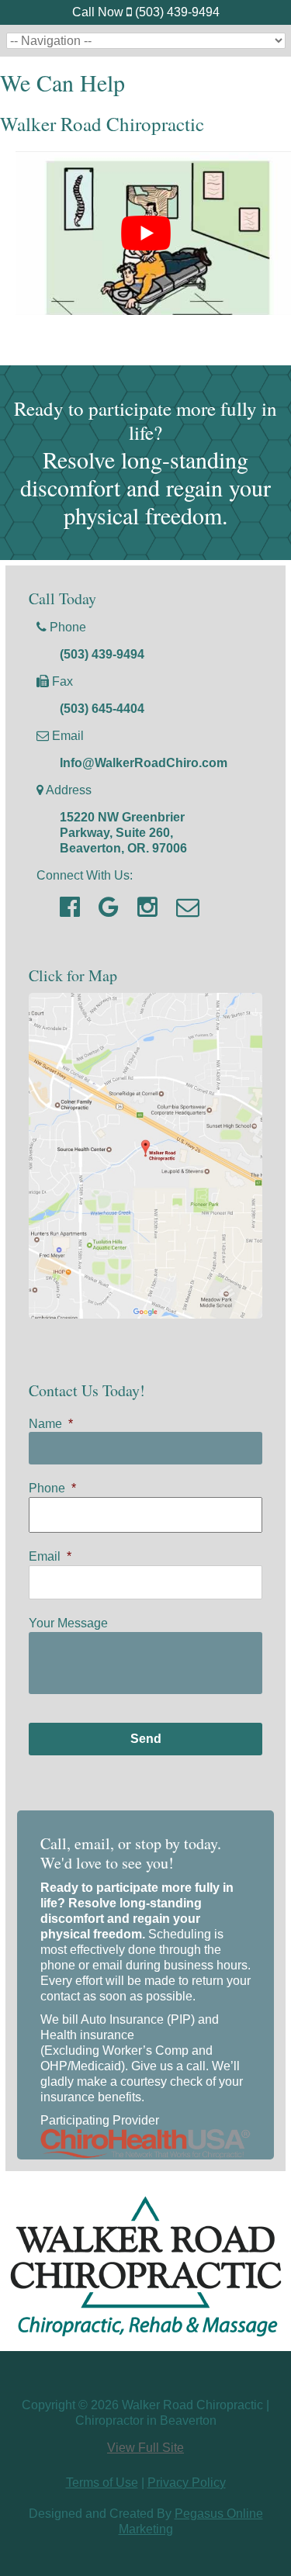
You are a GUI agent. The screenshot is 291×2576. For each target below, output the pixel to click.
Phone (52, 1488)
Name (51, 1424)
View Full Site (145, 2448)
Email (50, 1556)
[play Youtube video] (145, 233)
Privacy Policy (187, 2483)
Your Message (68, 1623)
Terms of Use (102, 2483)
